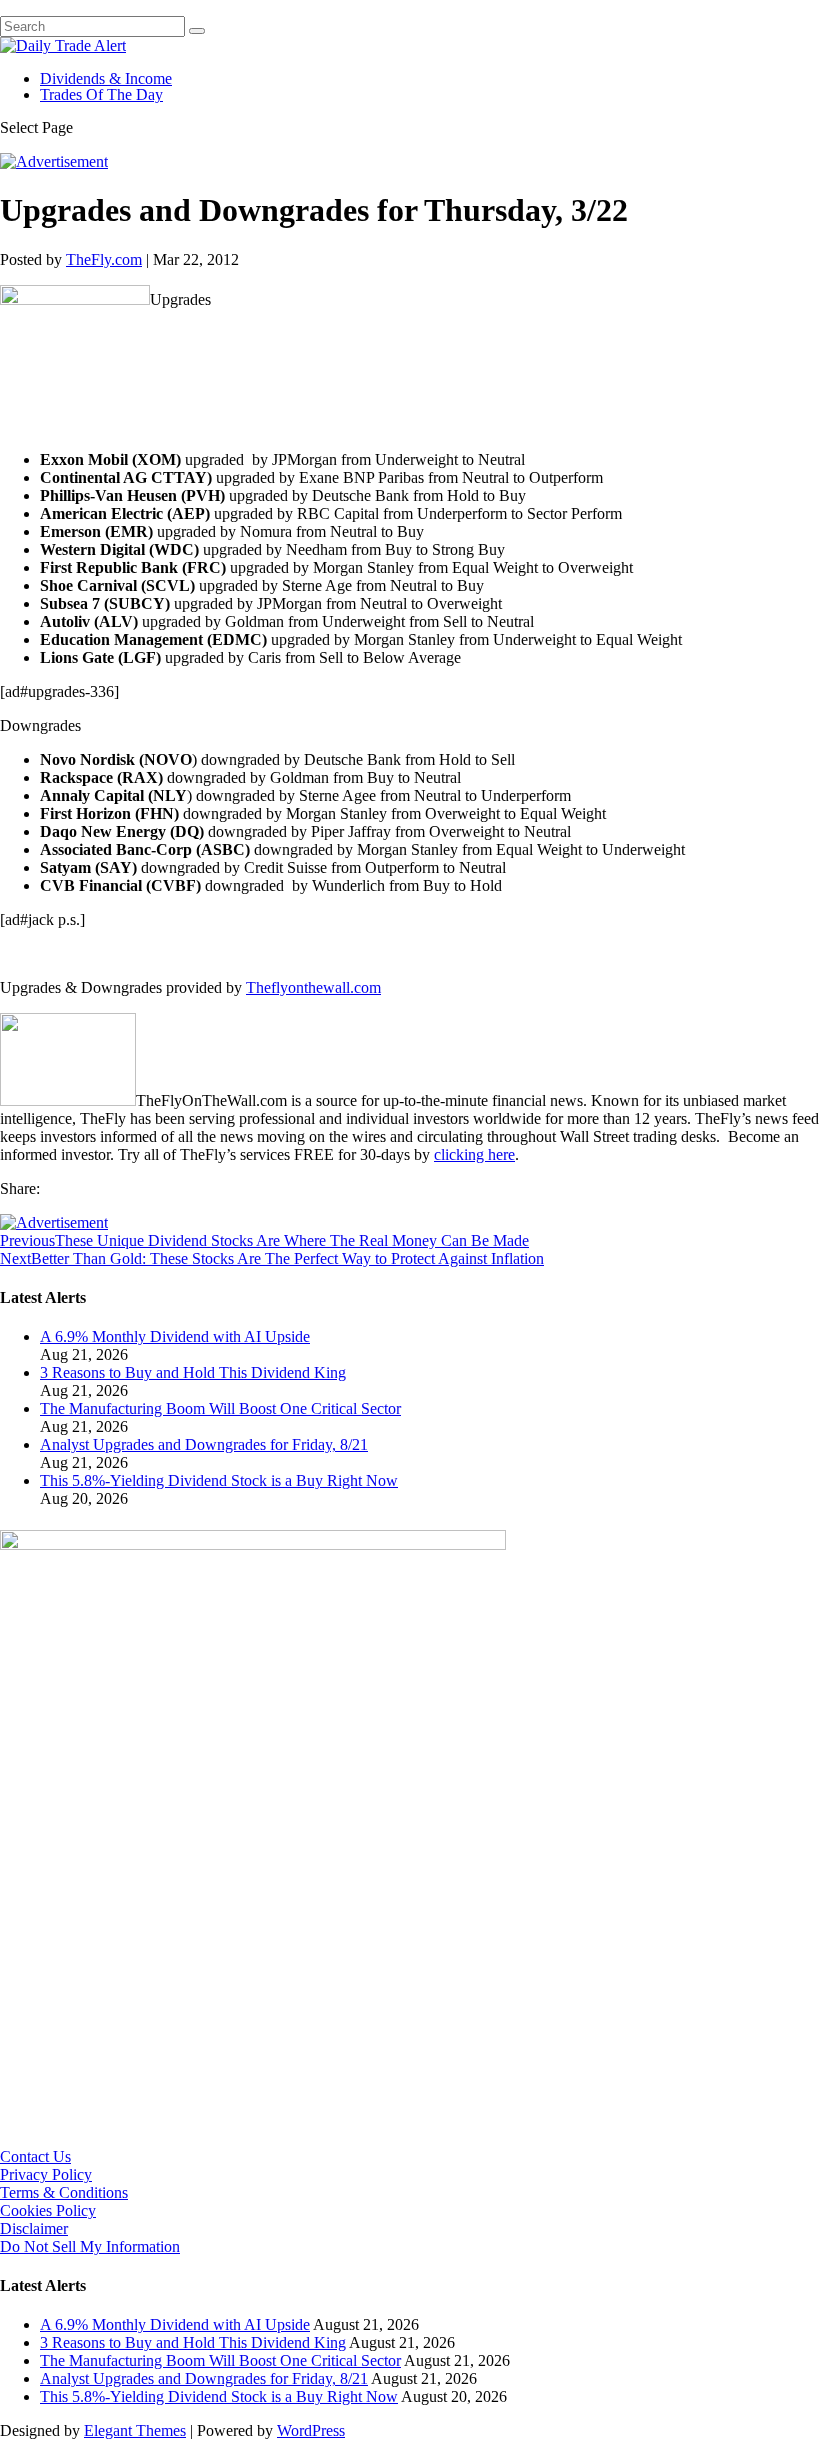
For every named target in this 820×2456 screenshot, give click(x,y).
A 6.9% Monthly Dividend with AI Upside (175, 1336)
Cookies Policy (48, 2210)
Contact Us (35, 2156)
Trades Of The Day (101, 94)
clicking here (474, 1154)
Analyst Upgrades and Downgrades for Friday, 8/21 (204, 1444)
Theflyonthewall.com (313, 987)
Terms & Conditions (64, 2192)
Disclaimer (34, 2228)
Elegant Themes (135, 2430)
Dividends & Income (106, 78)
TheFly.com (104, 259)
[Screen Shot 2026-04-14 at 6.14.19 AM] (253, 1544)
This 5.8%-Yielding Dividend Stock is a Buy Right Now (219, 1480)
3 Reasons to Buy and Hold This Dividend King (193, 1372)
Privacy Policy (46, 2174)
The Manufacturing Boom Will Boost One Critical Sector (220, 1408)
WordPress (311, 2430)
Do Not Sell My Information (90, 2246)
